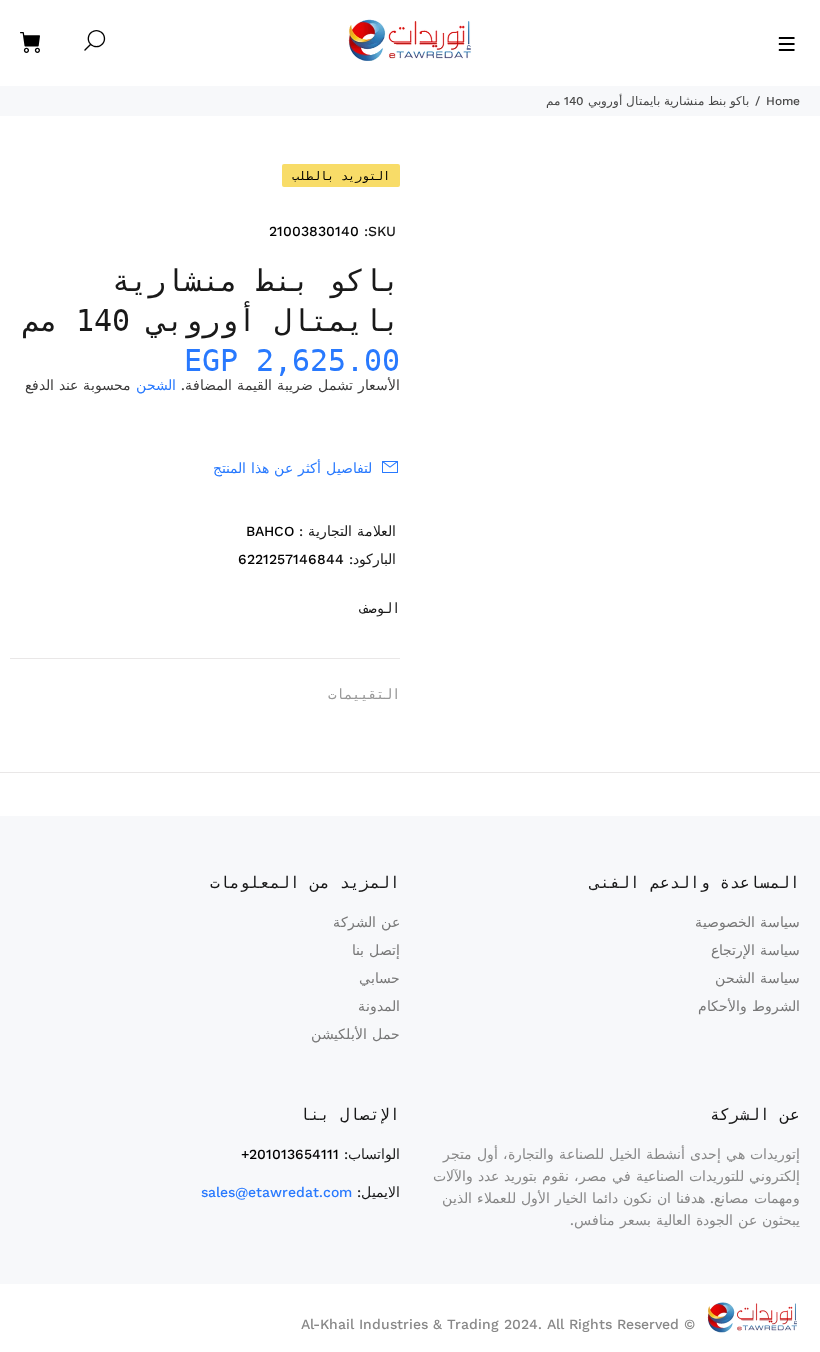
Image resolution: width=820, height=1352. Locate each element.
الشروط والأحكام (749, 1006)
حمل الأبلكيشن (355, 1034)
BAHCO (270, 531)
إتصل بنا (376, 950)
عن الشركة (366, 922)
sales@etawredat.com (276, 1192)
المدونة (379, 1006)
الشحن (156, 385)
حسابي (379, 978)
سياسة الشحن (757, 978)
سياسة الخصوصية (747, 922)
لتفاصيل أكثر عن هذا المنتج (292, 468)
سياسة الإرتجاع (755, 950)
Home (783, 101)
